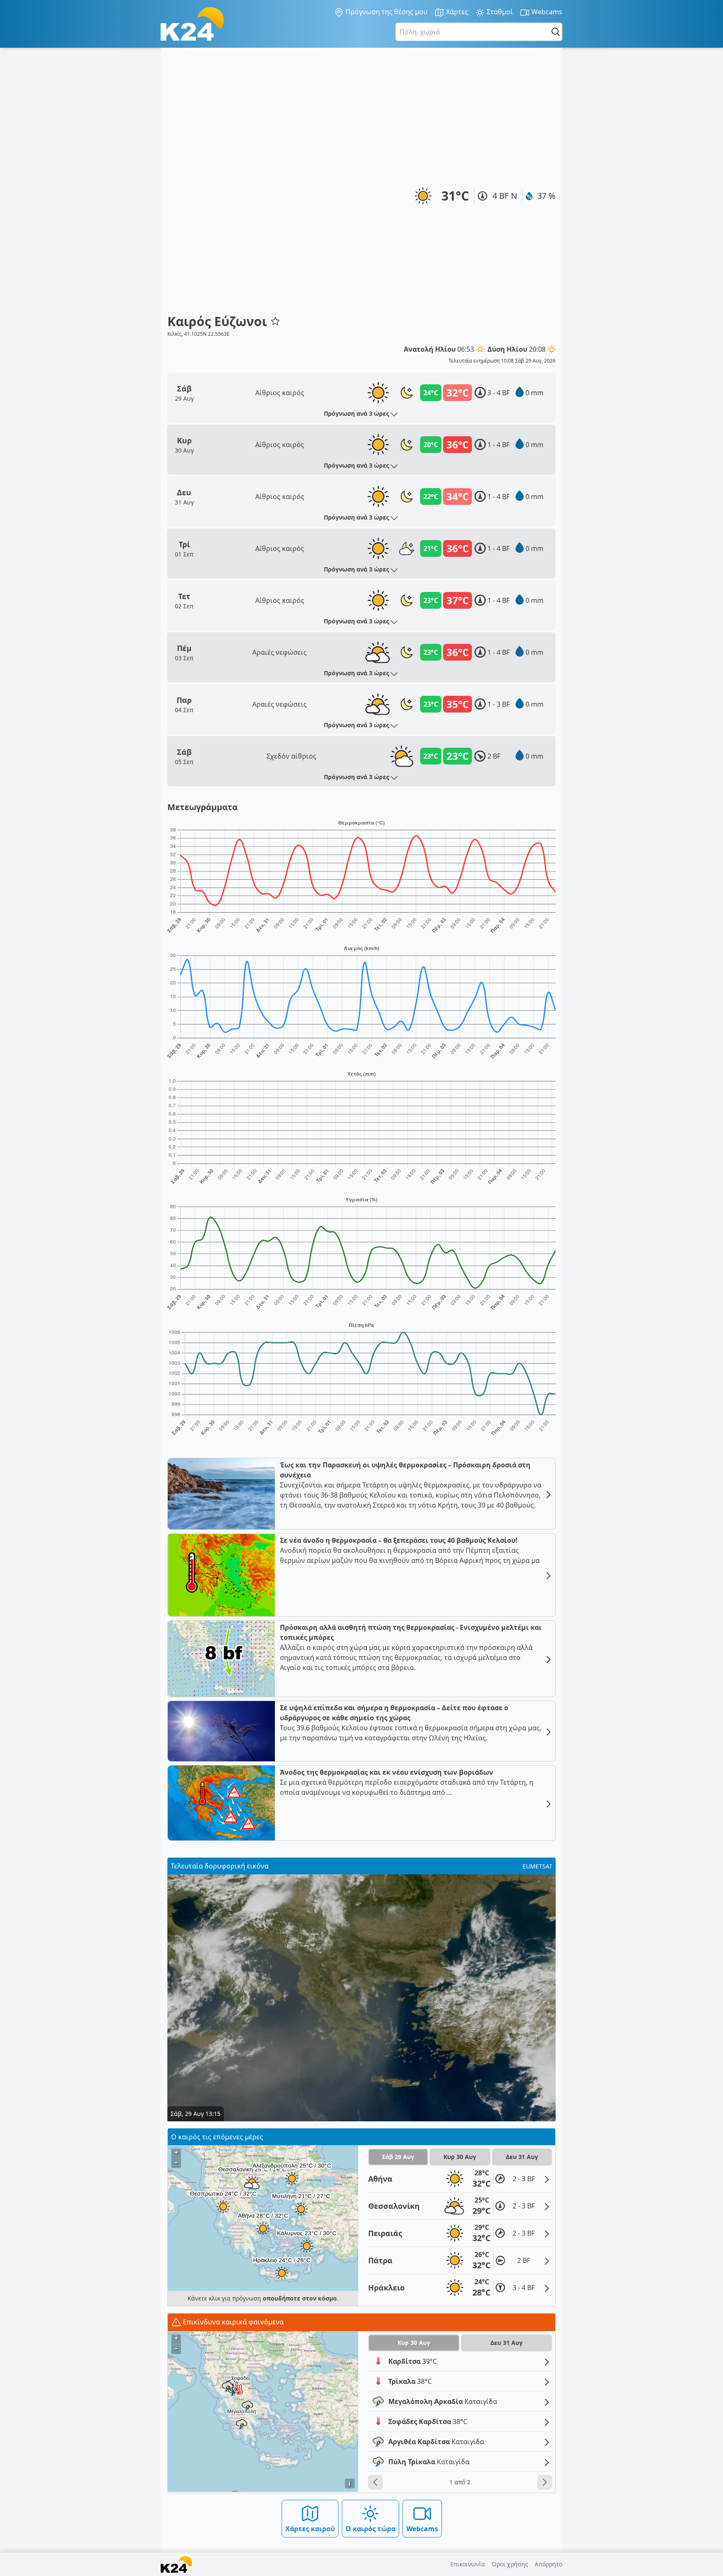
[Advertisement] (224, 184)
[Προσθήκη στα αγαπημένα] (275, 321)
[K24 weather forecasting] (192, 24)
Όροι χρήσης (510, 2564)
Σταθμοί (499, 12)
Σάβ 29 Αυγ (398, 2157)
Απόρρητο (549, 2564)
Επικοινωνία (468, 2564)
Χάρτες (456, 12)
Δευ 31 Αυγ (522, 2157)
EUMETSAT (537, 1866)
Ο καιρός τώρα (370, 2529)
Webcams (546, 12)
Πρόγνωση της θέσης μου (386, 12)
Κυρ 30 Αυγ (460, 2157)
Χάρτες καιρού (310, 2529)
